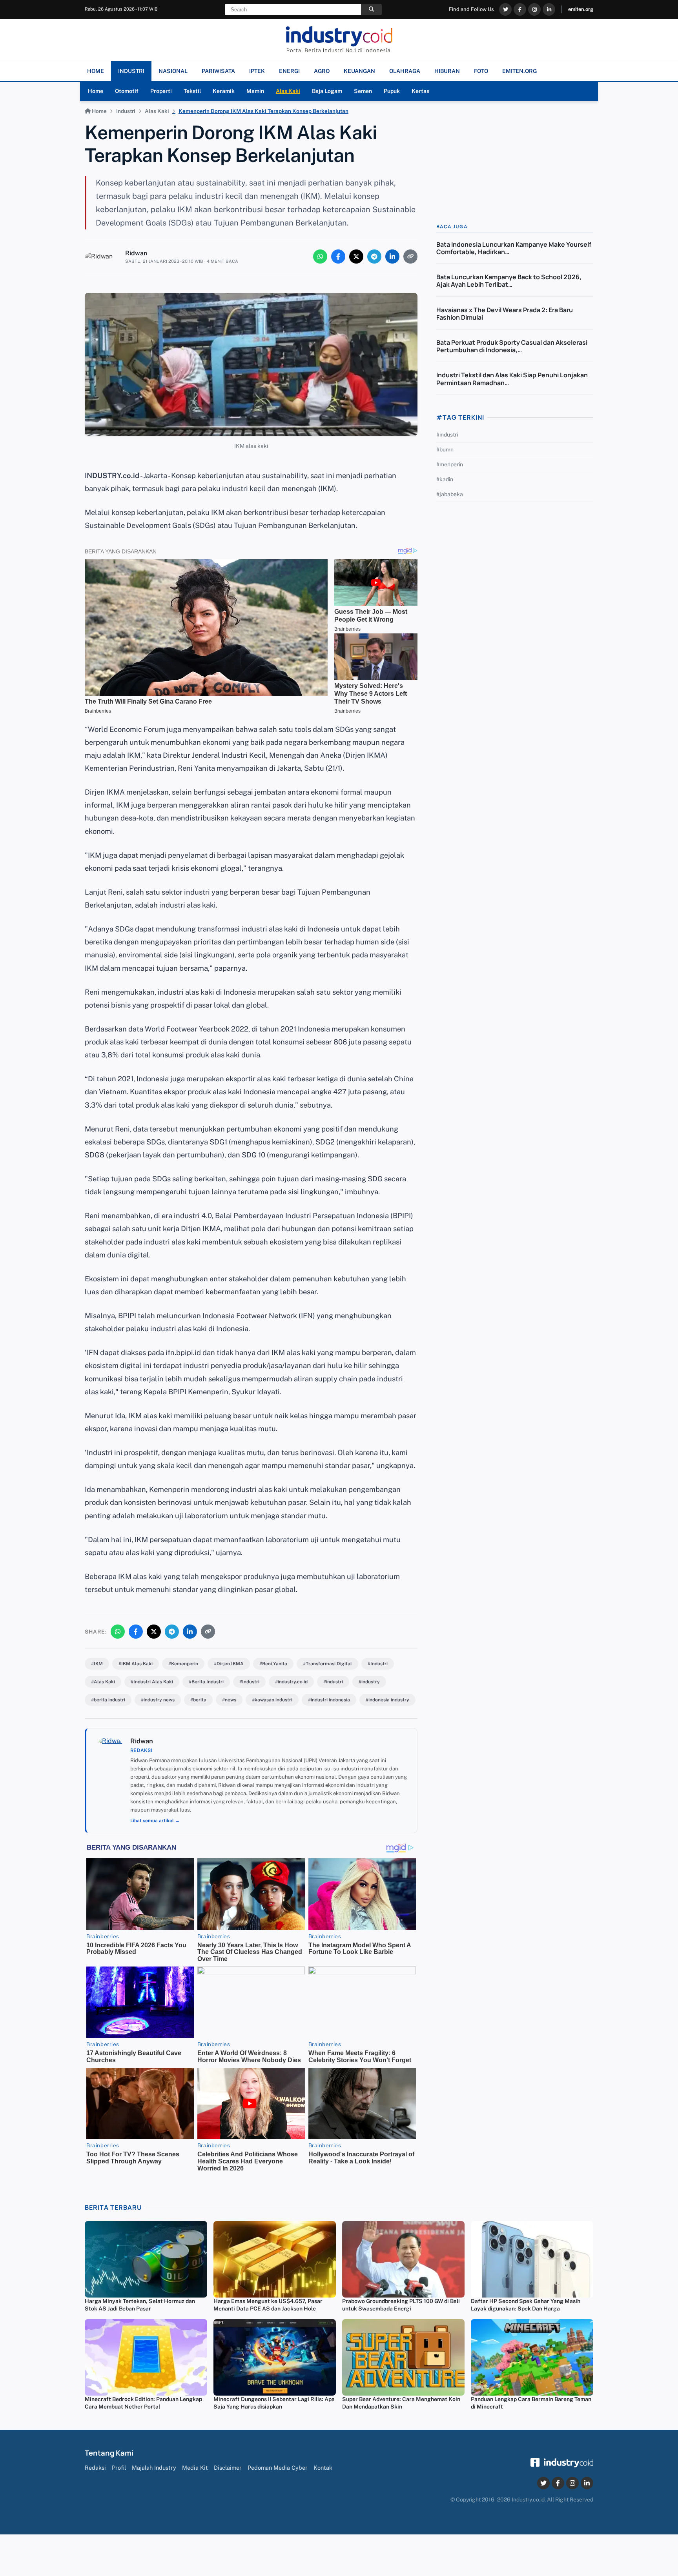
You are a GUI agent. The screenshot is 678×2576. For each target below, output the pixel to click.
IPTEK (257, 71)
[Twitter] (505, 9)
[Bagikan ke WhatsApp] (320, 257)
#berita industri (108, 1700)
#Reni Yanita (273, 1664)
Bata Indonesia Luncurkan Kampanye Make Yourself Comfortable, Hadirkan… (514, 248)
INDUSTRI (131, 71)
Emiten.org (519, 71)
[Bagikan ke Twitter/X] (356, 257)
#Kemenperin (183, 1664)
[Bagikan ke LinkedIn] (392, 257)
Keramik (224, 91)
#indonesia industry (387, 1700)
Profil (119, 2468)
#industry (369, 1682)
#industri (333, 1682)
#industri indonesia (329, 1700)
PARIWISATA (218, 71)
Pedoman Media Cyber (278, 2468)
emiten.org (581, 9)
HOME (96, 71)
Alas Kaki (288, 91)
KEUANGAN (359, 71)
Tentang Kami (109, 2453)
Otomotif (127, 91)
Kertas (420, 91)
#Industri (378, 1664)
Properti (161, 91)
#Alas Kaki (103, 1682)
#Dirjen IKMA (229, 1664)
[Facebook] (520, 9)
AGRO (322, 71)
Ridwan (136, 253)
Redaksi (95, 2468)
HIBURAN (447, 71)
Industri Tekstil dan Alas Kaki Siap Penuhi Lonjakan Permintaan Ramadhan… (512, 379)
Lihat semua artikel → (155, 1821)
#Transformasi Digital (327, 1664)
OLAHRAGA (405, 71)
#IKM (97, 1664)
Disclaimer (228, 2468)
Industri (126, 111)
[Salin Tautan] (410, 257)
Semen (363, 91)
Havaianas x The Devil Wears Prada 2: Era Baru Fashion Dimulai (505, 314)
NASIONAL (173, 71)
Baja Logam (327, 91)
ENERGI (289, 71)
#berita (198, 1700)
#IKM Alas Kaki (136, 1664)
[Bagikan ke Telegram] (374, 257)
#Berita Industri (206, 1682)
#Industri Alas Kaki (152, 1682)
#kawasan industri (272, 1700)
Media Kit (195, 2468)
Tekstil (192, 91)
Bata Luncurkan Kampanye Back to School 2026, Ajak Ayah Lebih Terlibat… (509, 281)
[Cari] (371, 10)
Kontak (323, 2468)
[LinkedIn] (549, 9)
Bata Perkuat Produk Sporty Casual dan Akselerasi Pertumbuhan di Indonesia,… (512, 347)
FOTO (481, 71)
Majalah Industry (154, 2468)
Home (96, 91)
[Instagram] (534, 9)
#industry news (158, 1700)
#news (229, 1700)
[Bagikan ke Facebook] (338, 257)
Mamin (255, 91)
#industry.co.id (291, 1682)
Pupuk (392, 91)
